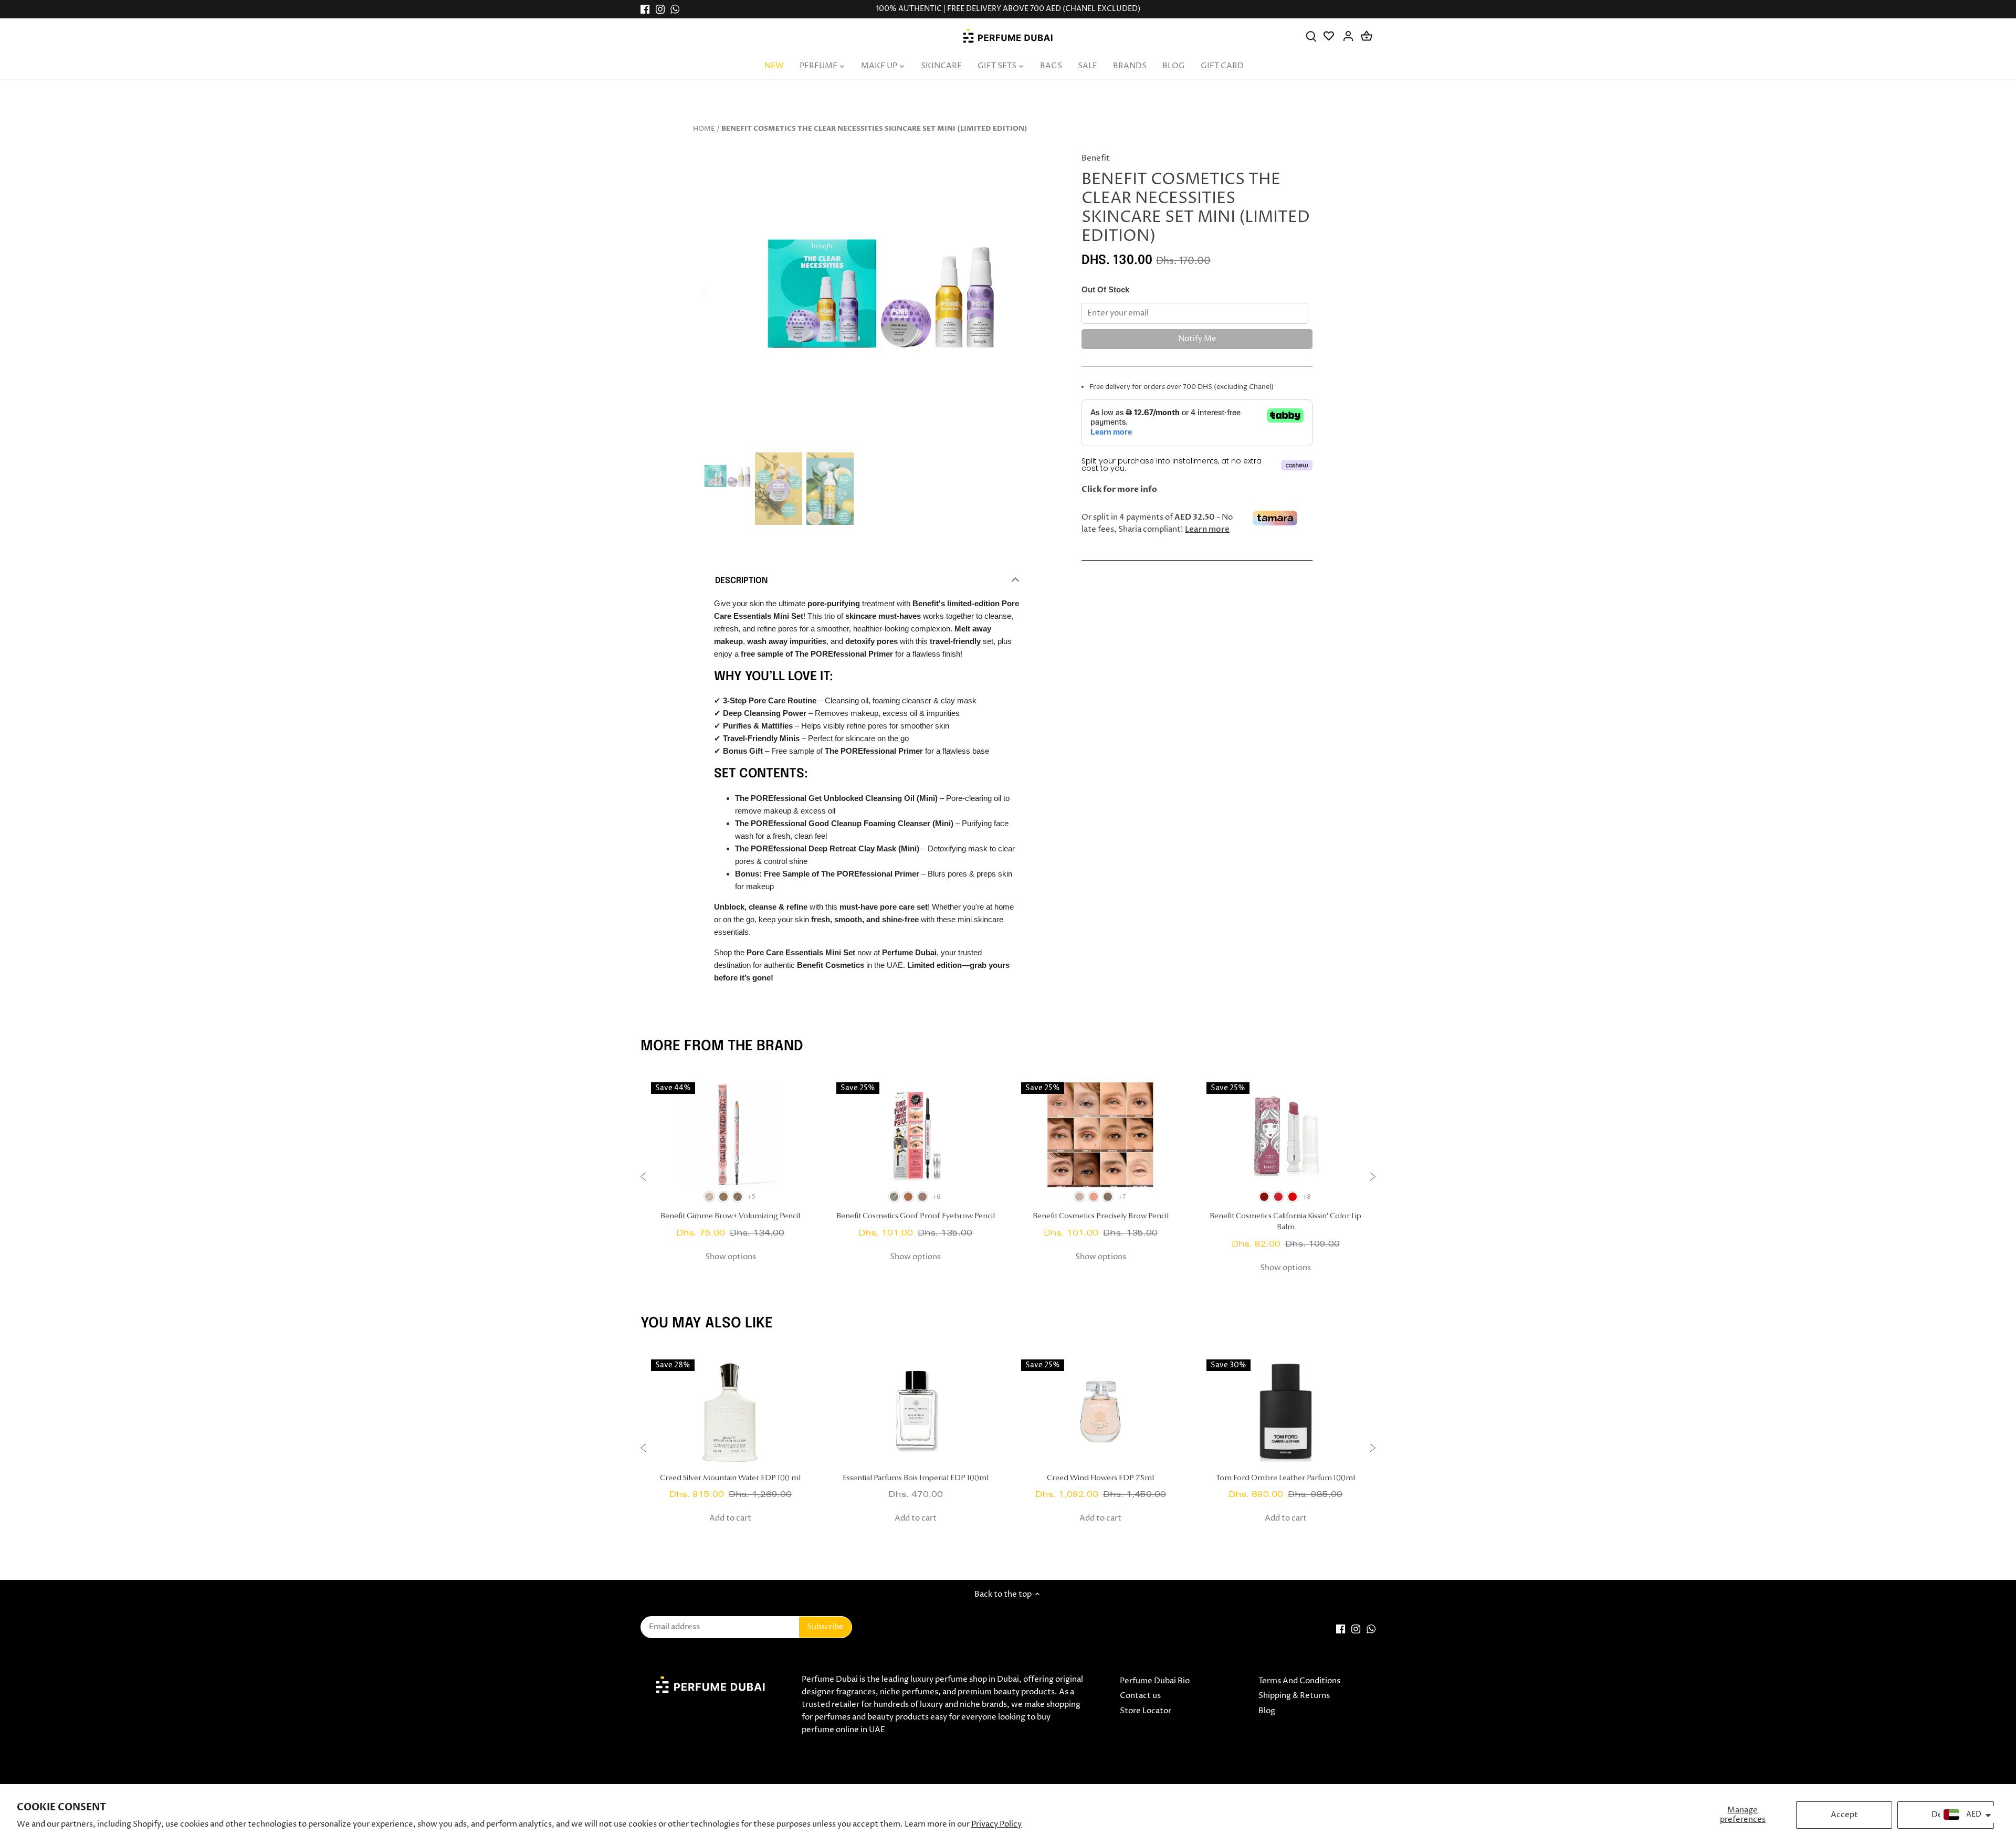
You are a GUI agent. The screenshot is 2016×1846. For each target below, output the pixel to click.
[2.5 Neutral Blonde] (1108, 1197)
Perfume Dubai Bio (1155, 1681)
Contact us (1140, 1696)
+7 (1122, 1197)
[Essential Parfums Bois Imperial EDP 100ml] (916, 1412)
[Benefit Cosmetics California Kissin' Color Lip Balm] (1286, 1135)
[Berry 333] (1264, 1197)
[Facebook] (645, 9)
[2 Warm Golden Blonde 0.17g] (908, 1197)
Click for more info (1119, 489)
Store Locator (1146, 1711)
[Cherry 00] (1278, 1197)
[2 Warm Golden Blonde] (1094, 1197)
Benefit (1096, 158)
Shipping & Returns (1294, 1696)
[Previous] (719, 294)
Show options (731, 1257)
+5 (752, 1197)
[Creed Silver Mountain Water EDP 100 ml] (731, 1412)
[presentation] (643, 1178)
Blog (1267, 1711)
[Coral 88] (1293, 1197)
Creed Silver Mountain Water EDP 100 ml (730, 1478)
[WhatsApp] (675, 9)
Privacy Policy (996, 1824)
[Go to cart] (1367, 36)
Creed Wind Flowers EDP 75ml (1100, 1478)
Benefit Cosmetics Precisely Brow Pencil (1101, 1216)
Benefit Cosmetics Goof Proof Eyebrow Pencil (916, 1216)
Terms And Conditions (1299, 1681)
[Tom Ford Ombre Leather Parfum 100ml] (1286, 1412)
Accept (1844, 1815)
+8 (1307, 1197)
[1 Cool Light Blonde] (1079, 1197)
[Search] (1311, 36)
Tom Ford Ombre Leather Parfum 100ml (1285, 1478)
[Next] (1041, 294)
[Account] (1348, 36)
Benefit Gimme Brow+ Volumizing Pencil (730, 1216)
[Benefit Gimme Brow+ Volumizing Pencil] (731, 1135)
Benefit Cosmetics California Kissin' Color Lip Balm (1285, 1222)
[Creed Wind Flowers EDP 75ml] (1101, 1412)
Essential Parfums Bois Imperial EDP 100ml (916, 1478)
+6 (937, 1197)
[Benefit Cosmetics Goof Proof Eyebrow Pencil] (916, 1135)
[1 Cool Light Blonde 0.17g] (894, 1197)
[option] (880, 294)
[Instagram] (660, 9)
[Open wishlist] (1330, 36)
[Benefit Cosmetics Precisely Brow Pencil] (1101, 1135)
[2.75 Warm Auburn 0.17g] (922, 1197)
